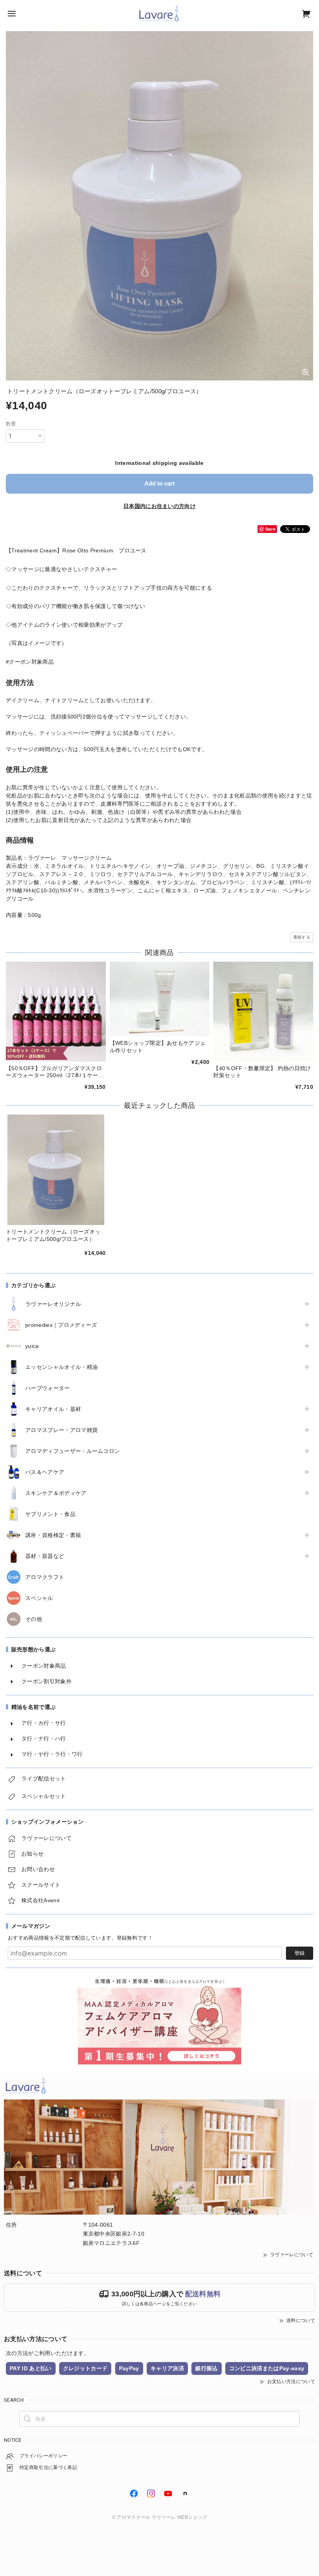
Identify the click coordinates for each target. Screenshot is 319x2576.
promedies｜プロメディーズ (61, 1325)
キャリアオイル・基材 (53, 1409)
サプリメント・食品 (50, 1514)
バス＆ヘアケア (45, 1472)
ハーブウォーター (48, 1388)
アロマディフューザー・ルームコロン (73, 1451)
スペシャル (39, 1598)
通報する (302, 937)
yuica (32, 1346)
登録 (300, 1953)
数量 (11, 424)
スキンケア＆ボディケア (56, 1493)
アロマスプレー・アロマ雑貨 (61, 1430)
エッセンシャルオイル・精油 (61, 1367)
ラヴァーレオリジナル (53, 1304)
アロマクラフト (45, 1577)
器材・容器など (45, 1556)
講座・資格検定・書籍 (53, 1535)
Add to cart (159, 483)
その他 (34, 1619)
